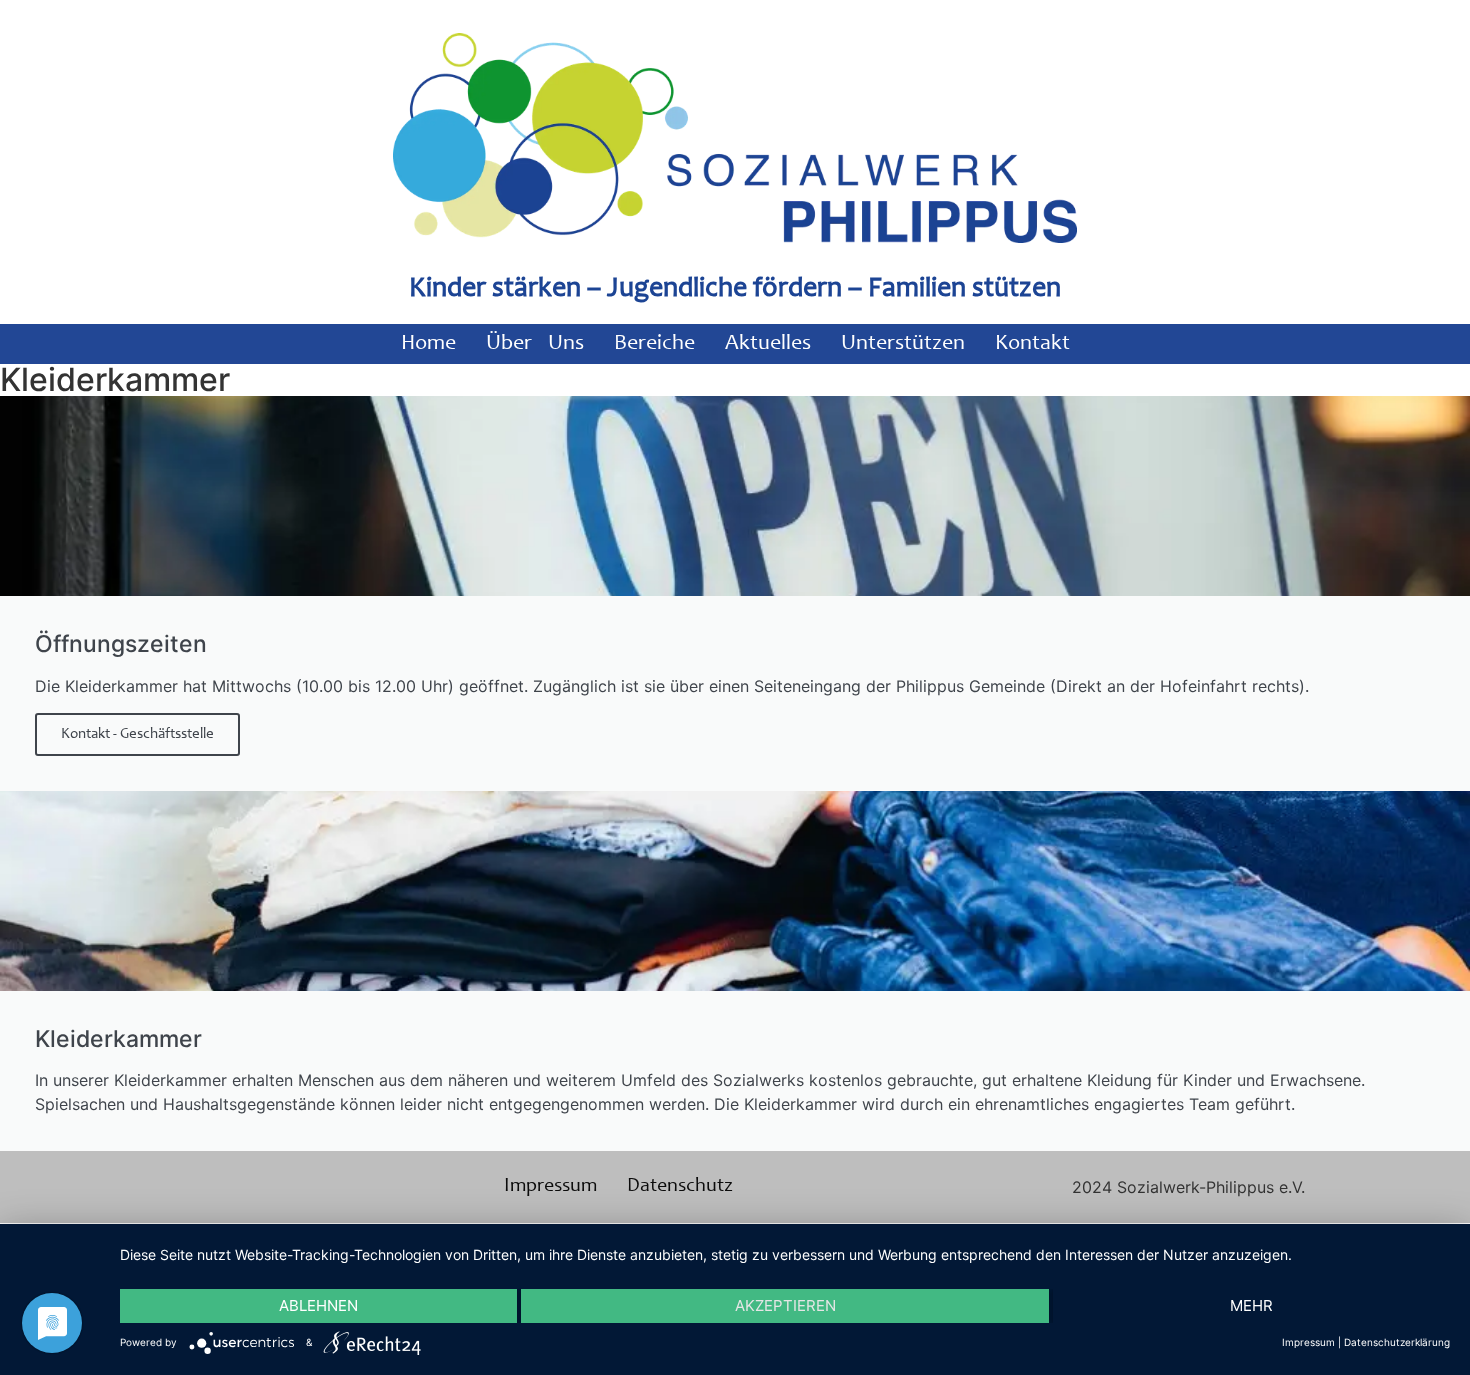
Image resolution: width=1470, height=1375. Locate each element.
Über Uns (535, 344)
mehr (1251, 1305)
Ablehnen (318, 1305)
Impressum (550, 1187)
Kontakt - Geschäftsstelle (137, 734)
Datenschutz (680, 1187)
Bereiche (654, 344)
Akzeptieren (785, 1305)
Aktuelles (768, 344)
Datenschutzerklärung (1397, 1342)
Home (428, 344)
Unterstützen (903, 344)
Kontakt (1032, 344)
